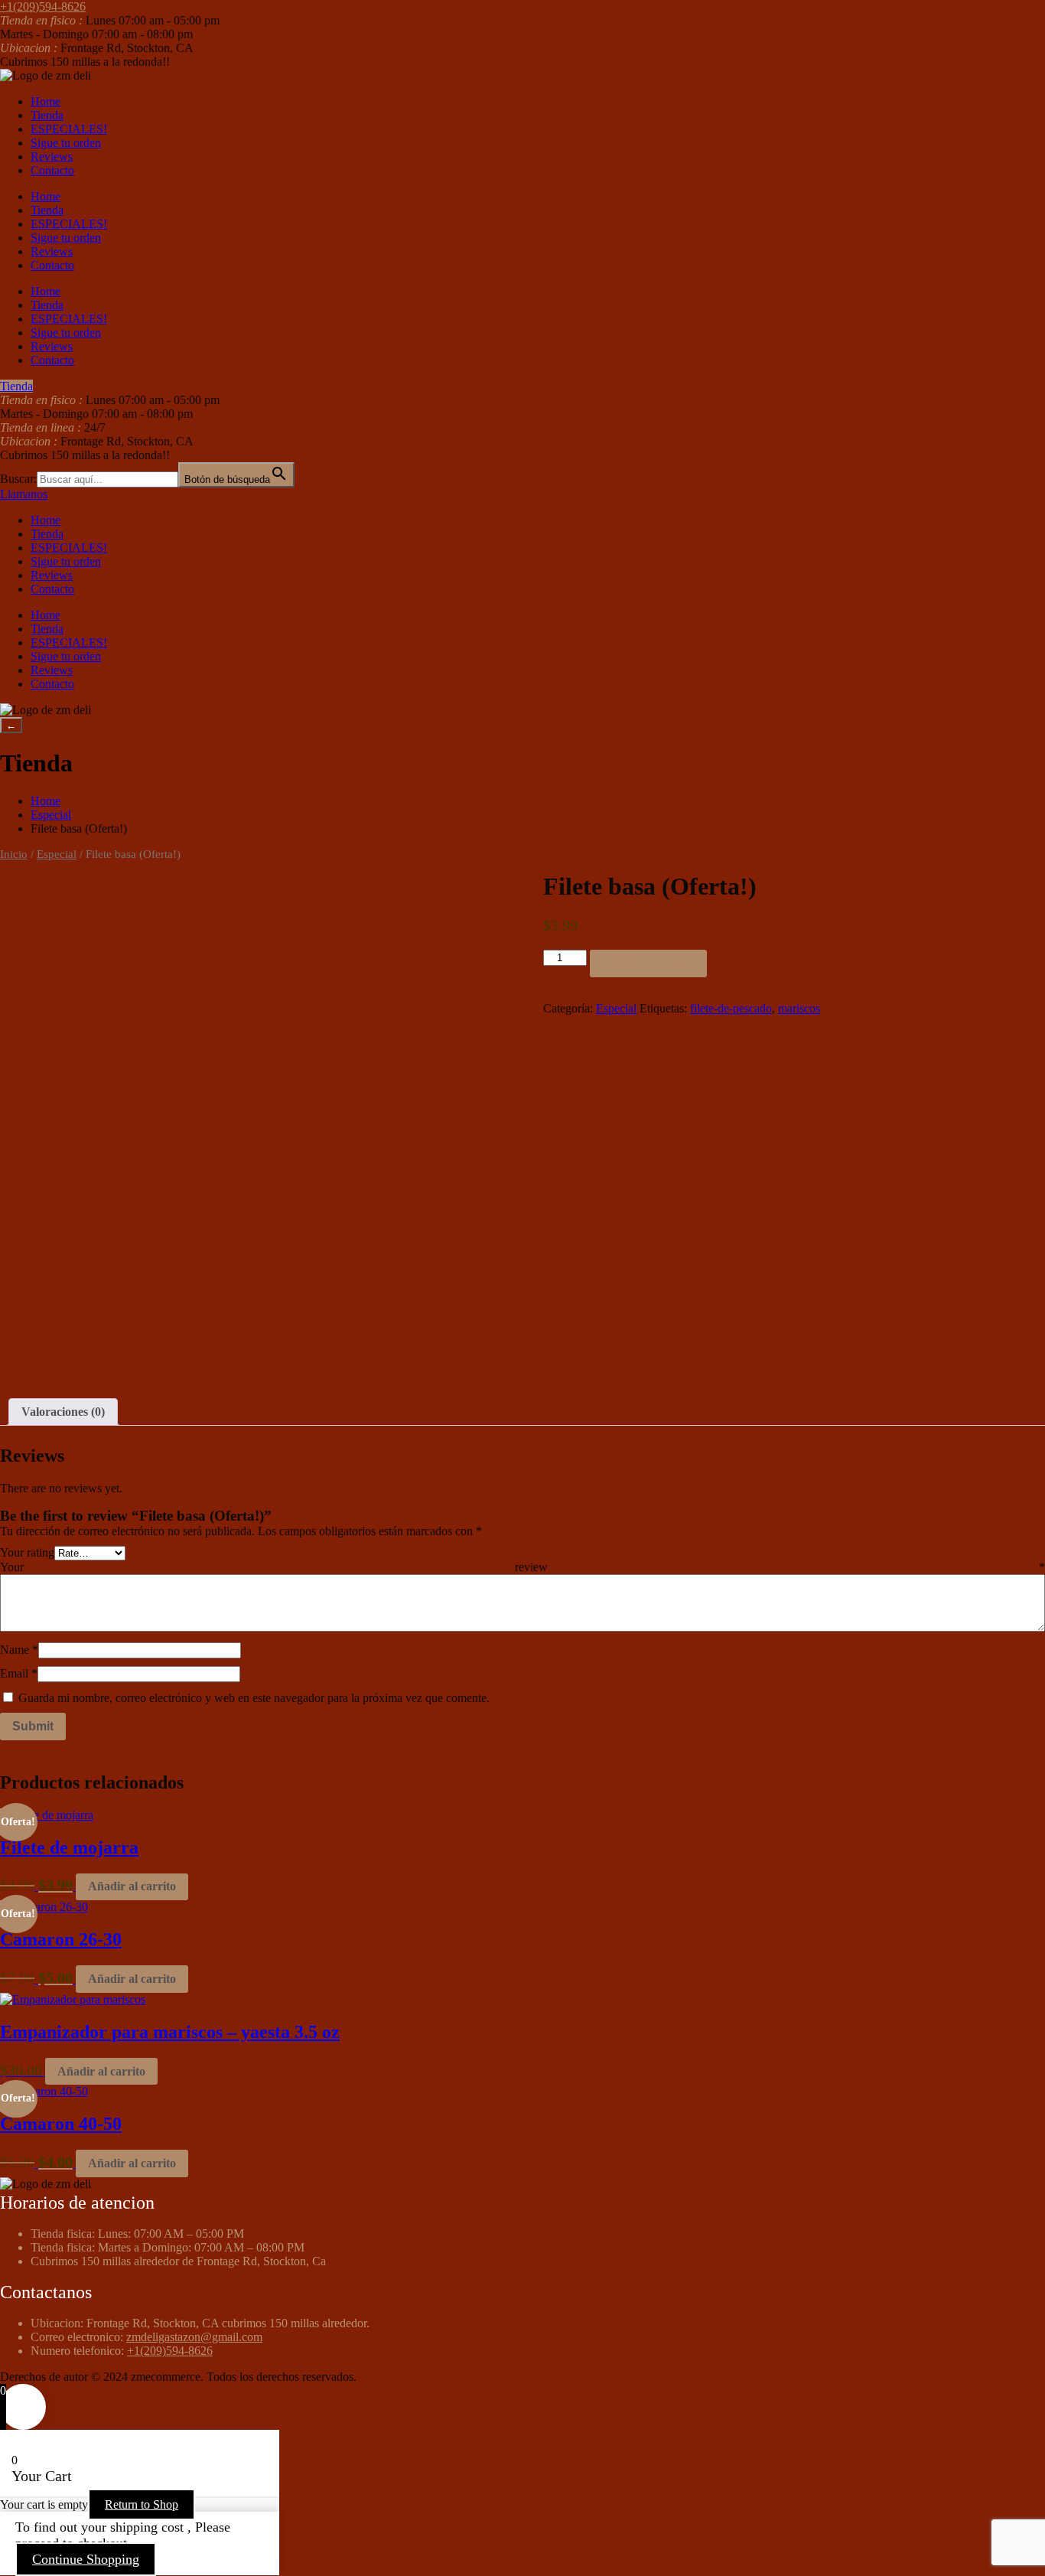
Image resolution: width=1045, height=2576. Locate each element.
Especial (51, 815)
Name (19, 1650)
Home (46, 101)
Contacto (52, 170)
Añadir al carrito (648, 963)
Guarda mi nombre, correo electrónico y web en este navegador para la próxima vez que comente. (254, 1698)
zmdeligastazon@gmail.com (194, 2337)
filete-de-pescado (731, 1008)
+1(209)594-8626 (170, 2351)
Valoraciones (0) (63, 1412)
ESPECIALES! (69, 129)
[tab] (63, 1412)
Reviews (52, 157)
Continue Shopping (86, 2559)
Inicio (14, 854)
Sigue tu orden (66, 143)
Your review (522, 1567)
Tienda (47, 115)
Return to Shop (142, 2504)
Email (19, 1673)
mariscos (799, 1008)
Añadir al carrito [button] (132, 1886)
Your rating (27, 1552)
